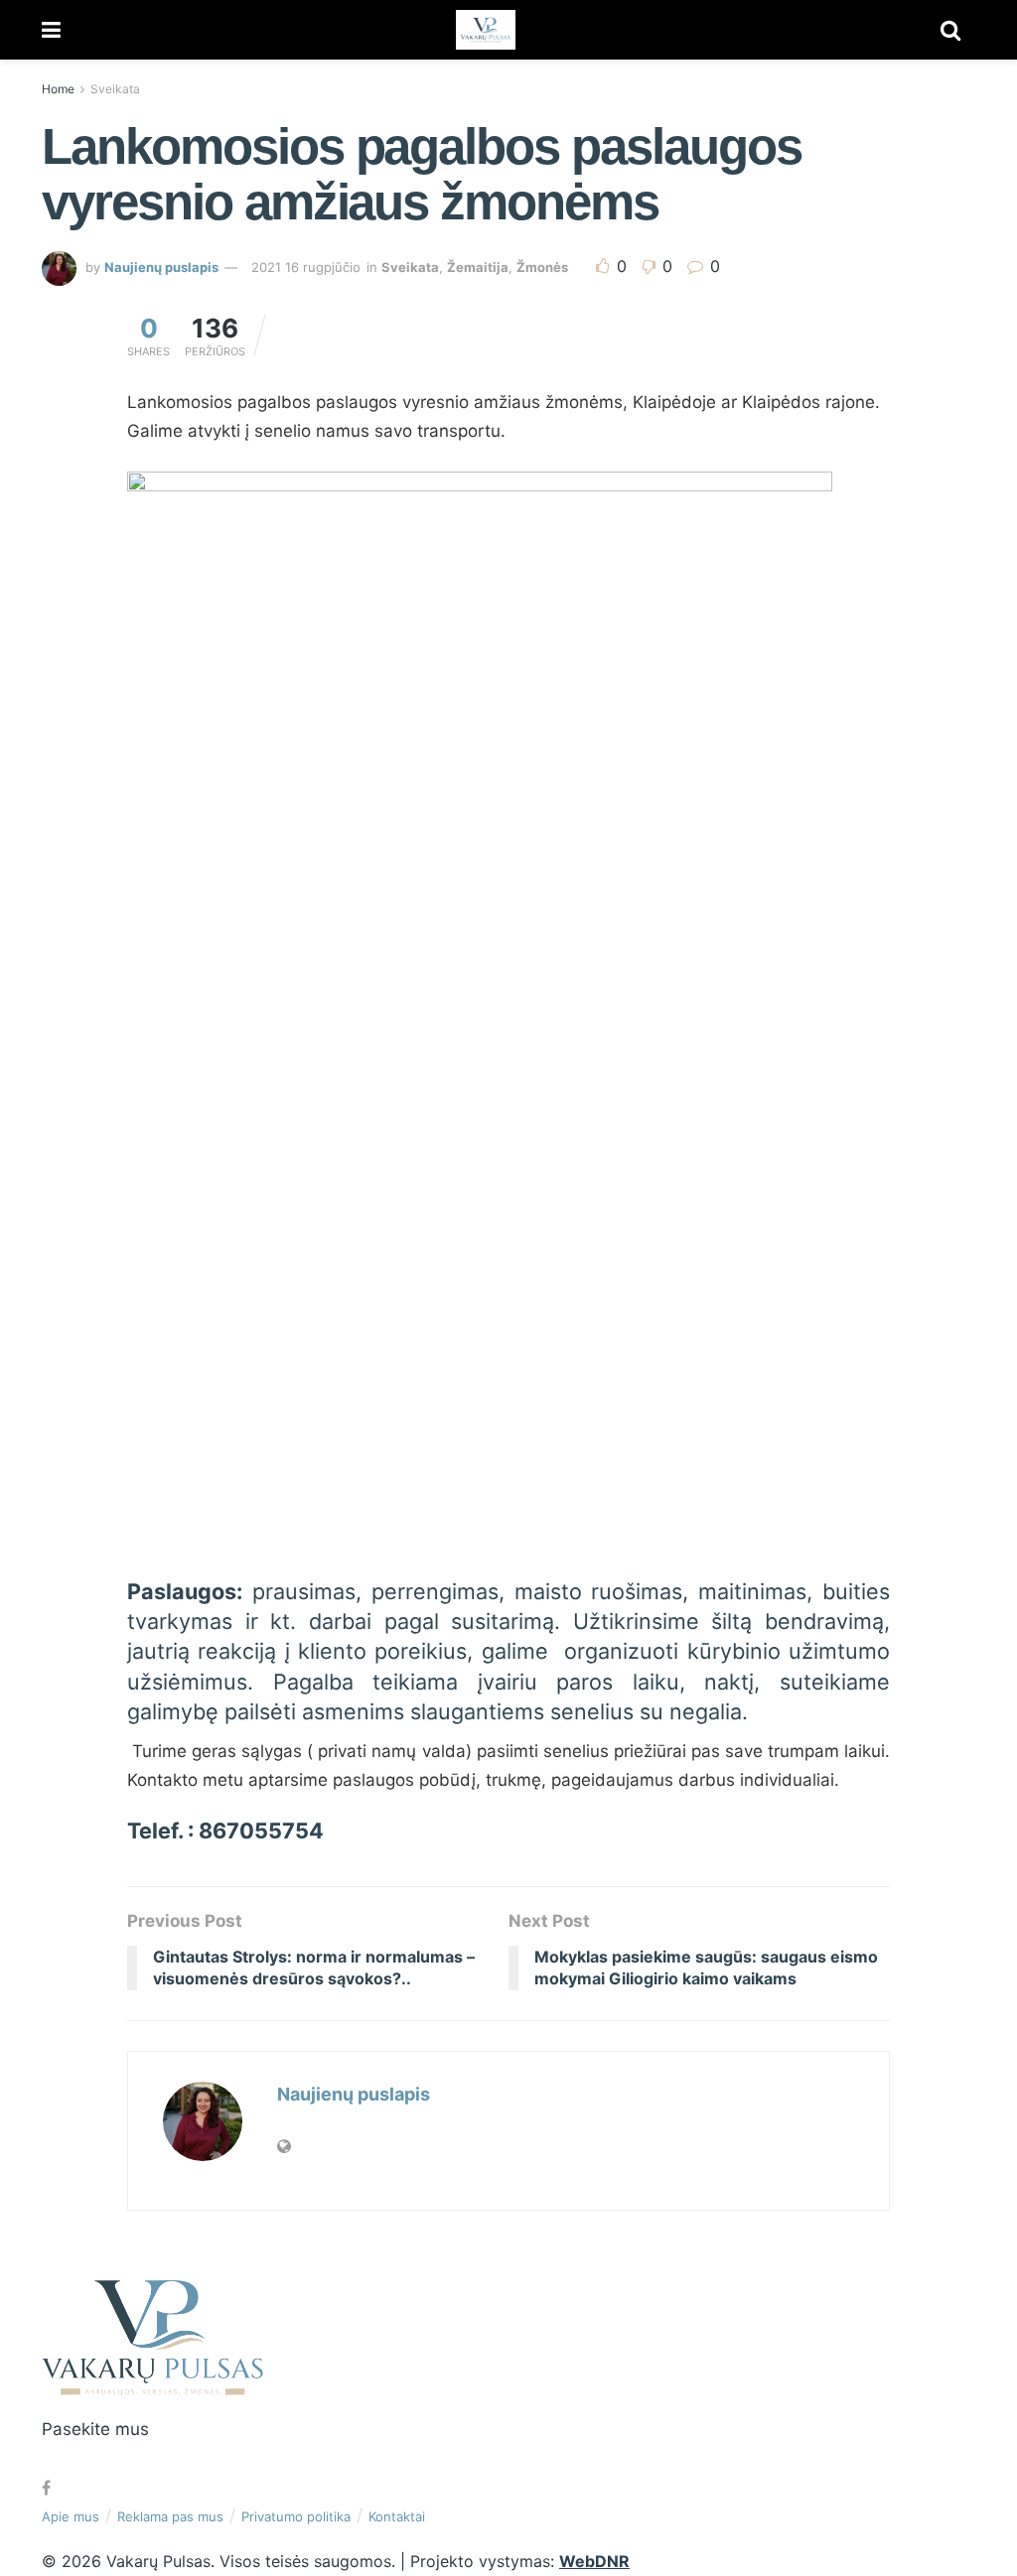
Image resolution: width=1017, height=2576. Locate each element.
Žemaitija (478, 267)
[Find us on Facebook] (46, 2488)
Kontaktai (397, 2516)
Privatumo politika (296, 2516)
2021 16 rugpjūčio (306, 267)
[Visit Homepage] (486, 30)
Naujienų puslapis (161, 267)
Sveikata (115, 89)
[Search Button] (950, 30)
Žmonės (542, 267)
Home (58, 89)
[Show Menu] (51, 30)
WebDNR (594, 2561)
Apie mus (71, 2516)
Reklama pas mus (170, 2516)
